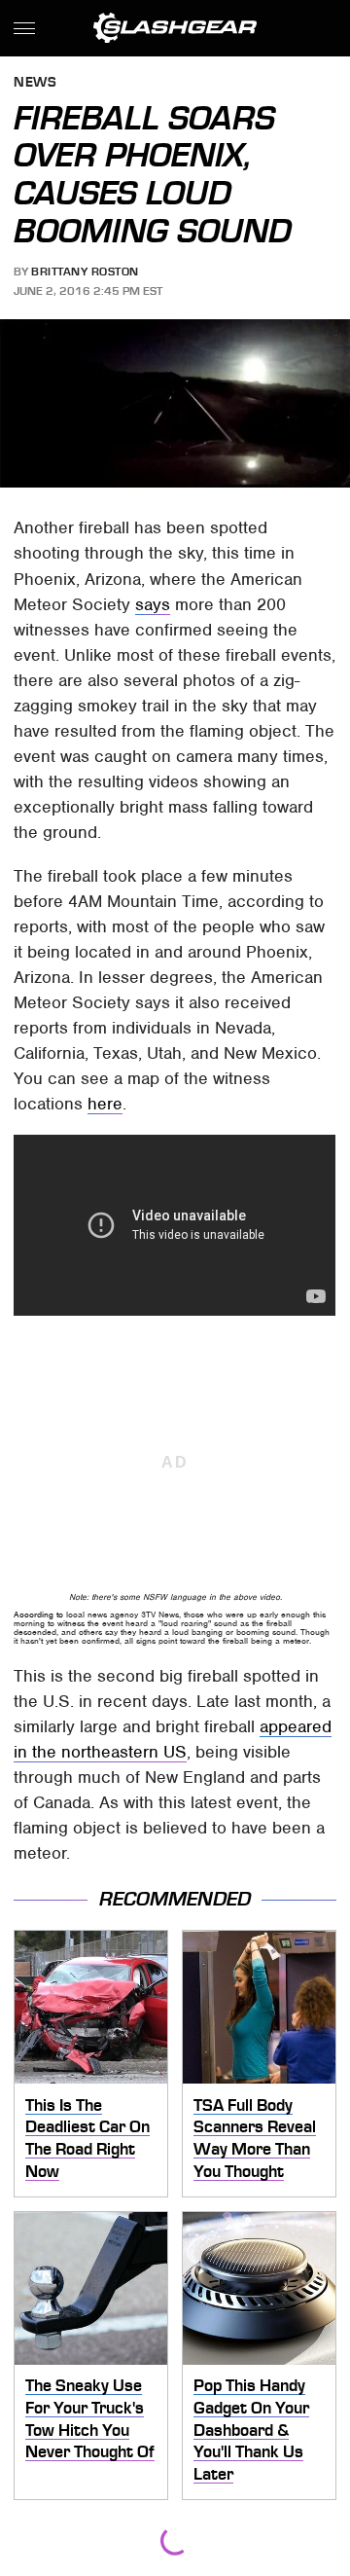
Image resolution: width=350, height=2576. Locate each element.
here (105, 1104)
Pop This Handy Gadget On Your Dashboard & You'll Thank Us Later (251, 2430)
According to (38, 1615)
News (35, 83)
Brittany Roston (85, 272)
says (153, 604)
